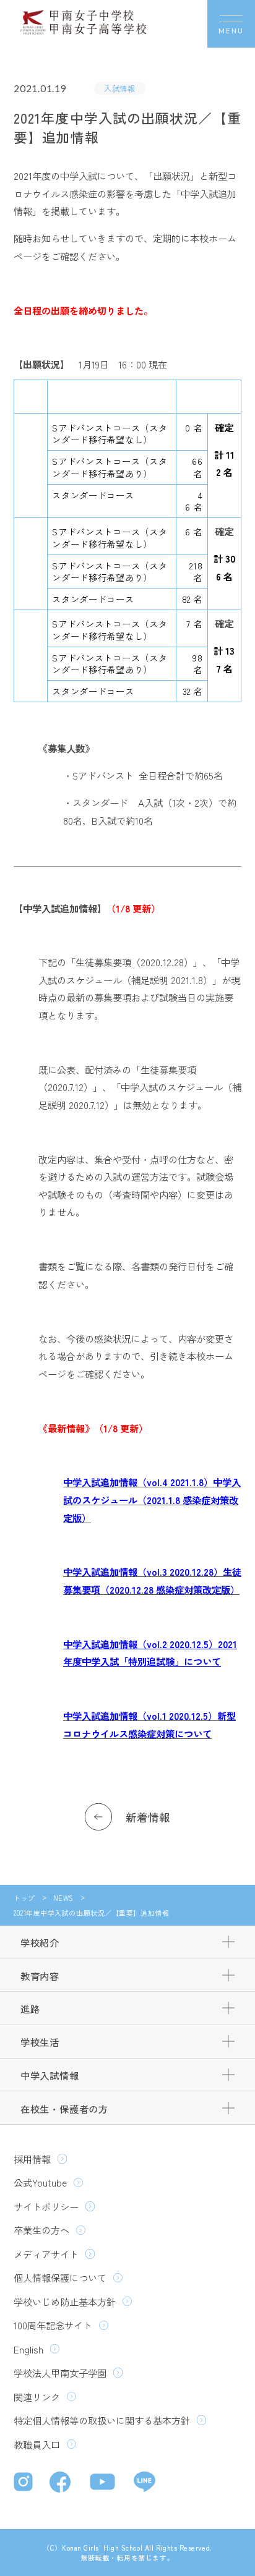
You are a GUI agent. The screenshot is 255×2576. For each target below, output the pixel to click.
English (28, 2349)
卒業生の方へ (41, 2230)
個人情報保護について (60, 2277)
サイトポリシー (46, 2206)
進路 (30, 2009)
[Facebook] (63, 2484)
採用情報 (32, 2159)
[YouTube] (105, 2483)
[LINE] (145, 2483)
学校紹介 (40, 1942)
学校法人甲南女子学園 (60, 2373)
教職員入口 (37, 2444)
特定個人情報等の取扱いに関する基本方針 (102, 2420)
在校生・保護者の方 (64, 2109)
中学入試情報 (50, 2075)
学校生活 (40, 2042)
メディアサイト (46, 2254)
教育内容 (40, 1976)
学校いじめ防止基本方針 (65, 2302)
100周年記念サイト (53, 2325)
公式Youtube (40, 2182)
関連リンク (37, 2397)
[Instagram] (25, 2483)
